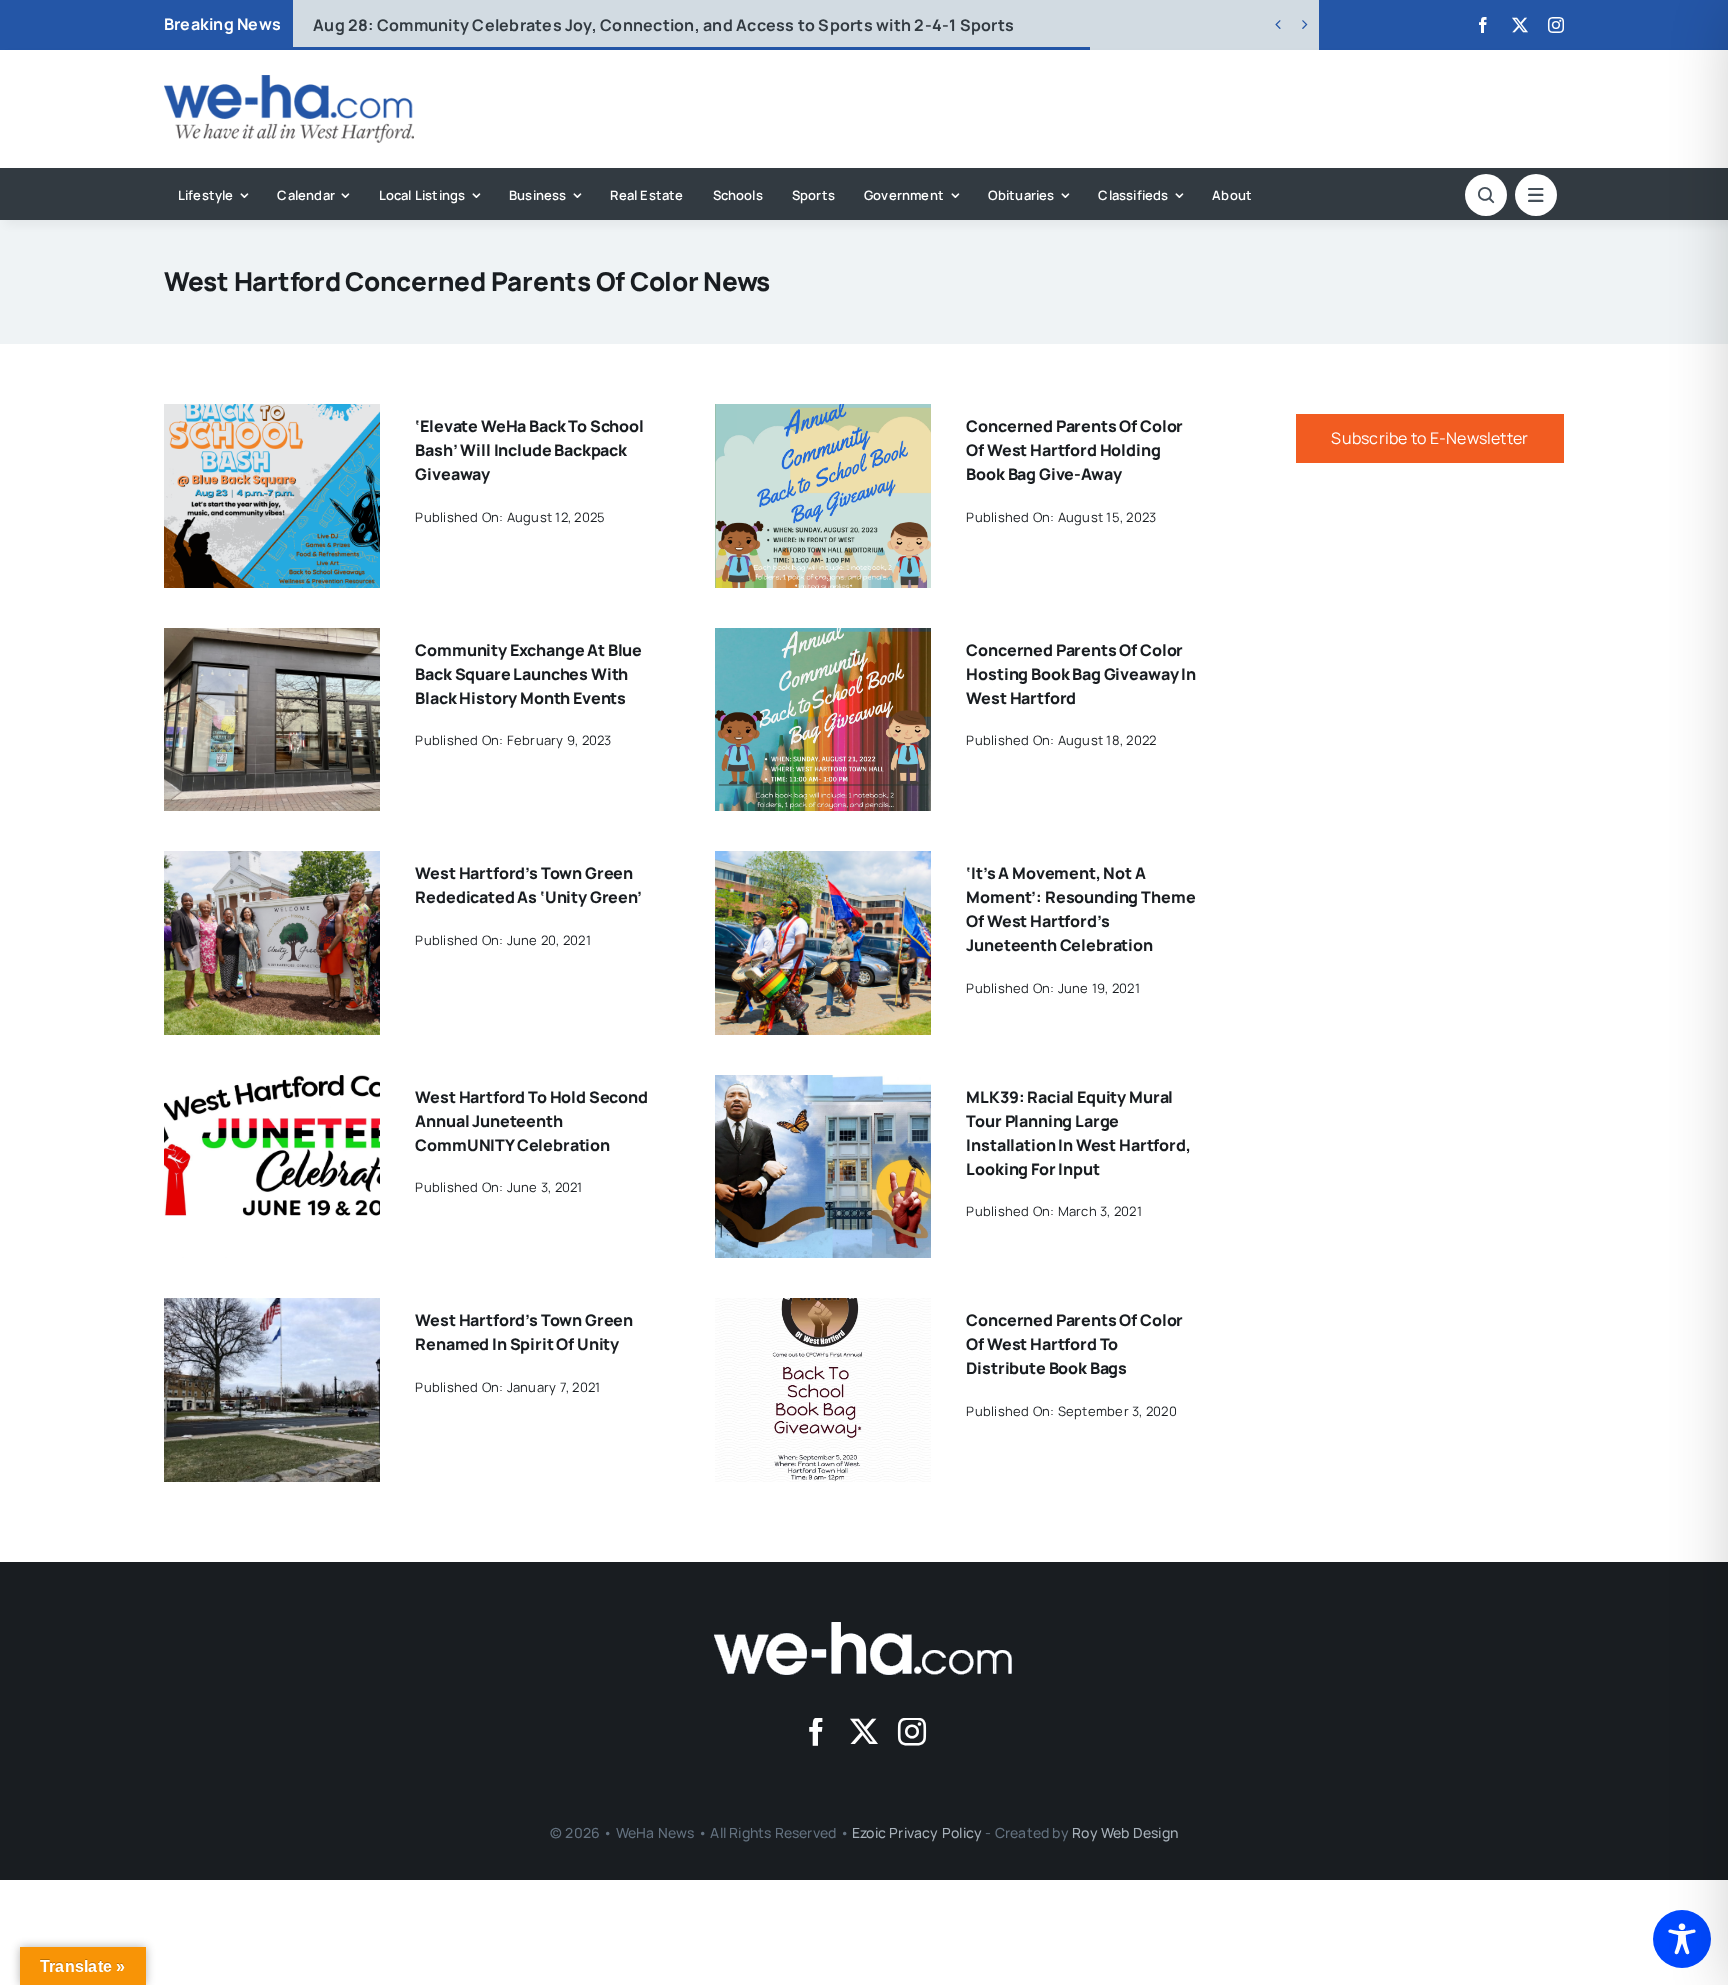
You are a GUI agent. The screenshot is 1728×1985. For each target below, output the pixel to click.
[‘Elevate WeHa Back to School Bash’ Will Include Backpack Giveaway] (272, 418)
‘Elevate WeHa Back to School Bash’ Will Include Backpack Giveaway (529, 450)
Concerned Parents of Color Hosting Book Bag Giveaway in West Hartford (1081, 674)
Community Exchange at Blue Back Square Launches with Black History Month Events (528, 674)
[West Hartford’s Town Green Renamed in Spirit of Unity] (272, 1312)
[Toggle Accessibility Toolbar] (1682, 1939)
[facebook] (1483, 25)
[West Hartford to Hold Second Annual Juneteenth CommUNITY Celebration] (272, 1089)
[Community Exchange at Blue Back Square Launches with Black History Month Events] (272, 642)
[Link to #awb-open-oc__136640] (1536, 195)
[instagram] (1556, 25)
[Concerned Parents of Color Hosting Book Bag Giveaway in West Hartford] (823, 642)
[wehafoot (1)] (864, 1630)
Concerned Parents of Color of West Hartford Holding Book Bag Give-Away (1074, 450)
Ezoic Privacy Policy (917, 1832)
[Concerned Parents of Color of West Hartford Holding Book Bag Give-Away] (823, 418)
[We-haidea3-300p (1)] (289, 83)
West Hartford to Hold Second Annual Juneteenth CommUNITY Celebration (531, 1121)
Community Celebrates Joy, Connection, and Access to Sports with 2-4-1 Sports (663, 25)
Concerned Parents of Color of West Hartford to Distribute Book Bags (1074, 1344)
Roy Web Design (1125, 1832)
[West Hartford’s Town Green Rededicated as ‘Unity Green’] (272, 865)
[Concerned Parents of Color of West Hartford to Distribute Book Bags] (823, 1312)
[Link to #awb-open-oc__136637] (1486, 195)
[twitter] (1520, 25)
